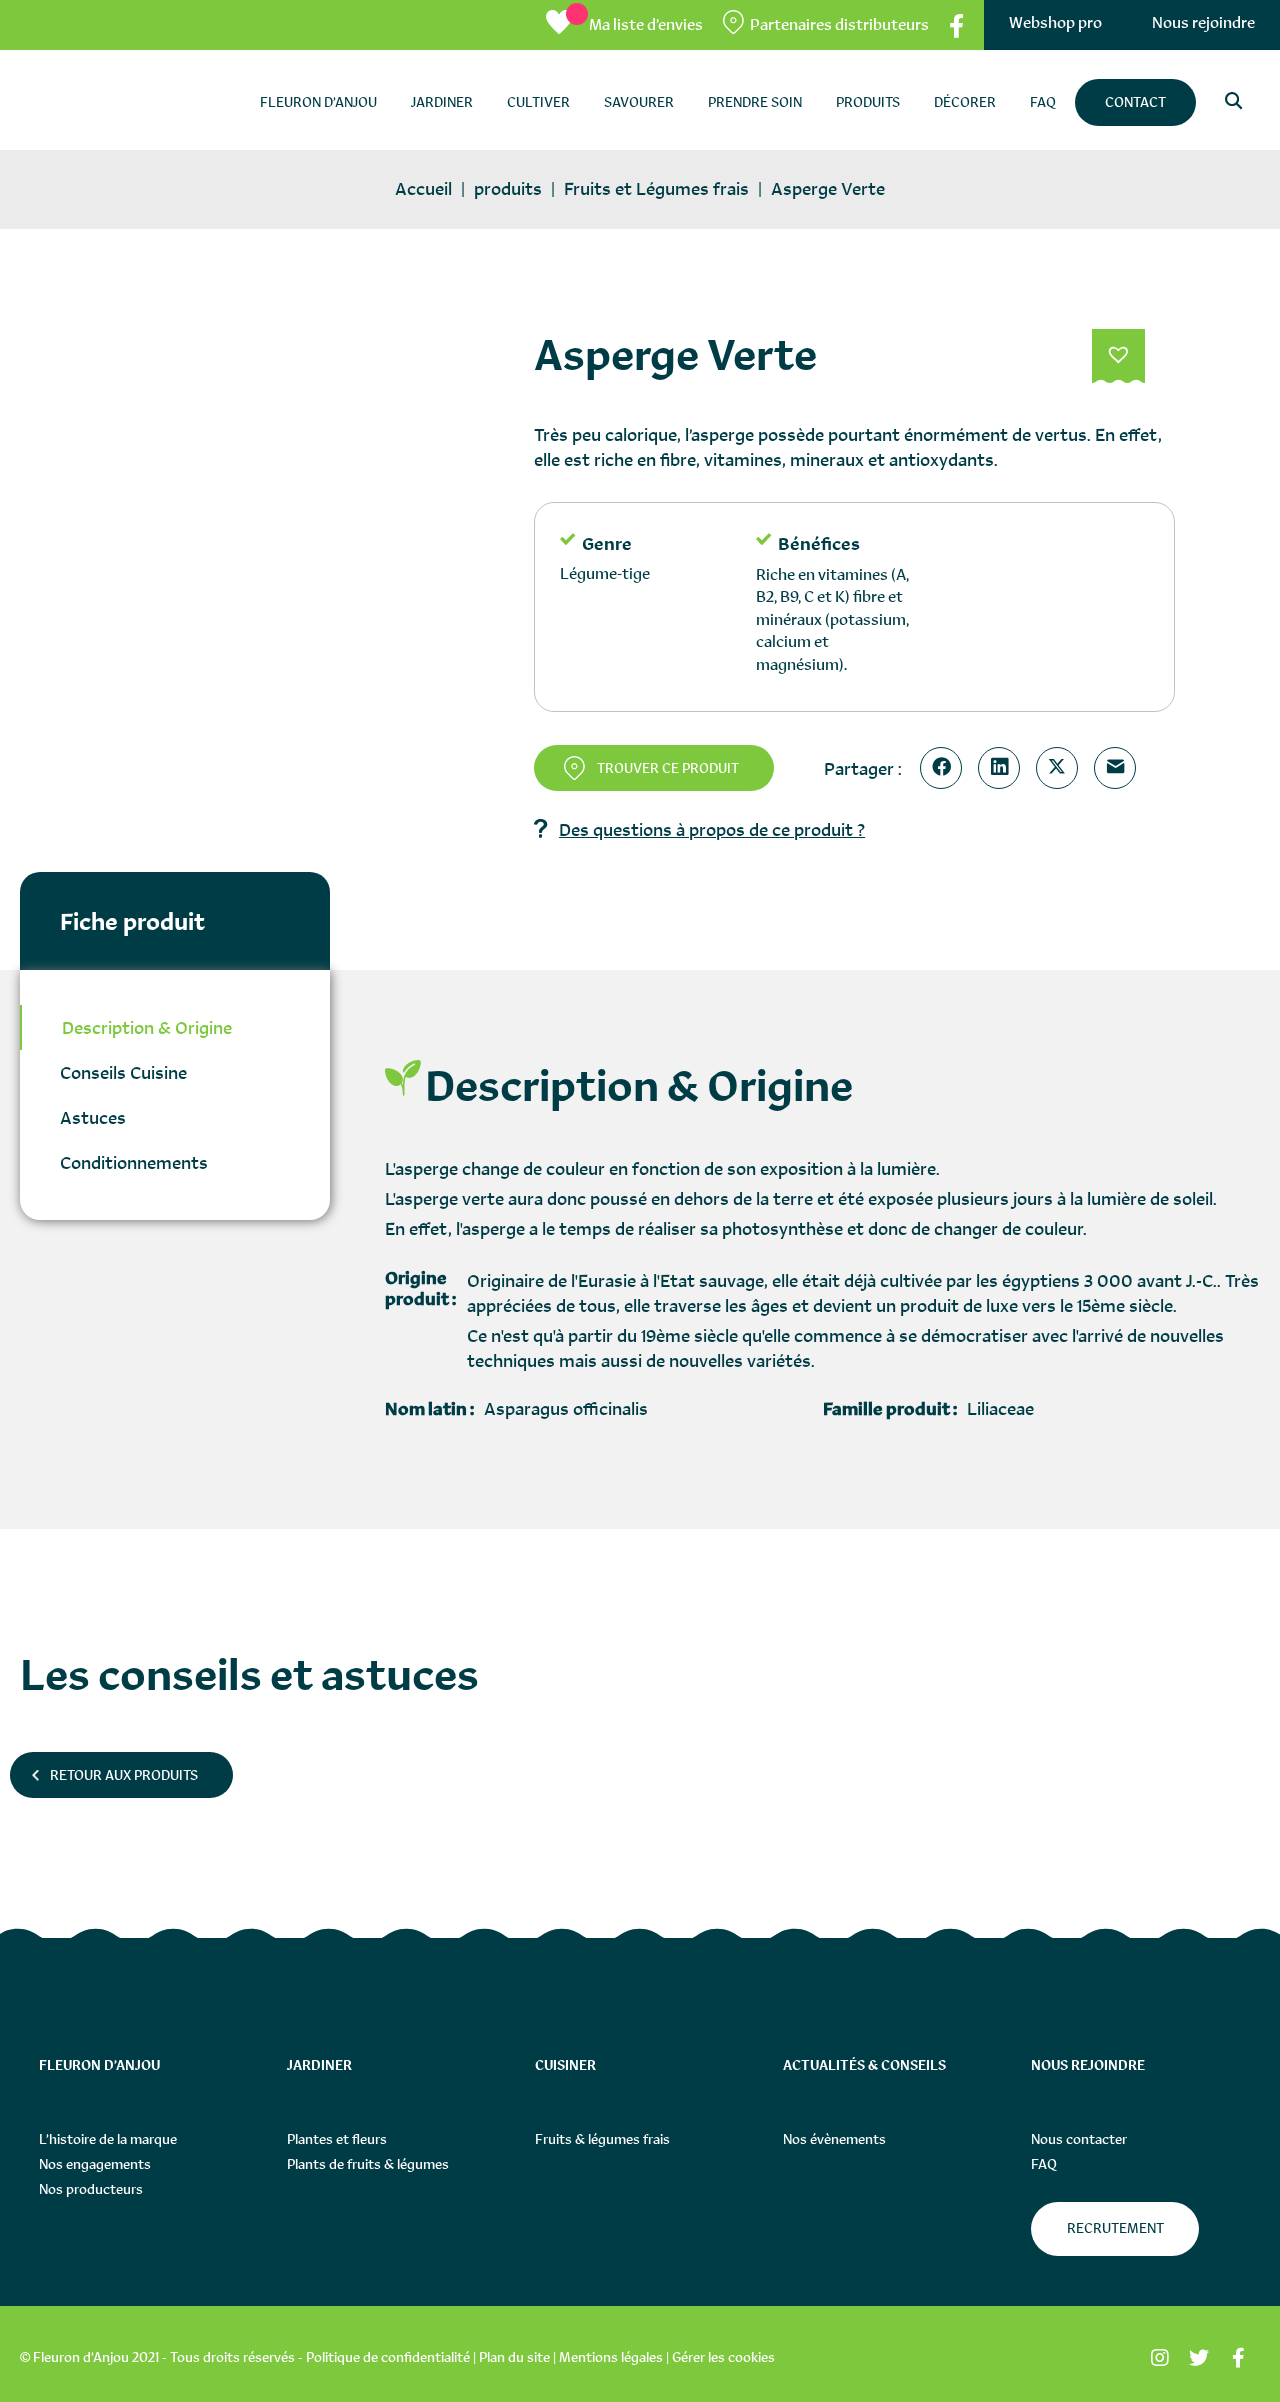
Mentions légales (611, 2357)
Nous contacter (1079, 2139)
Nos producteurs (91, 2189)
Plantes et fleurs (337, 2139)
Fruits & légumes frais (602, 2139)
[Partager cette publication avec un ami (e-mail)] (1119, 768)
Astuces (93, 1117)
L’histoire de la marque (108, 2139)
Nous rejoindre (1203, 22)
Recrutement (1115, 2228)
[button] (1118, 357)
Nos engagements (95, 2164)
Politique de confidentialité (388, 2357)
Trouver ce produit (668, 768)
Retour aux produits (124, 1775)
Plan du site (514, 2357)
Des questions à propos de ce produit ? (712, 829)
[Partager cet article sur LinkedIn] (1003, 768)
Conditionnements (134, 1162)
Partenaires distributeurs (839, 24)
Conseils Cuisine (123, 1072)
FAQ (1044, 2164)
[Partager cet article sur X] (1061, 768)
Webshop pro (1055, 22)
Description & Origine (147, 1027)
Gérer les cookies (723, 2357)
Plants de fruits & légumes (368, 2164)
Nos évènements (834, 2139)
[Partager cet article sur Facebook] (945, 768)
